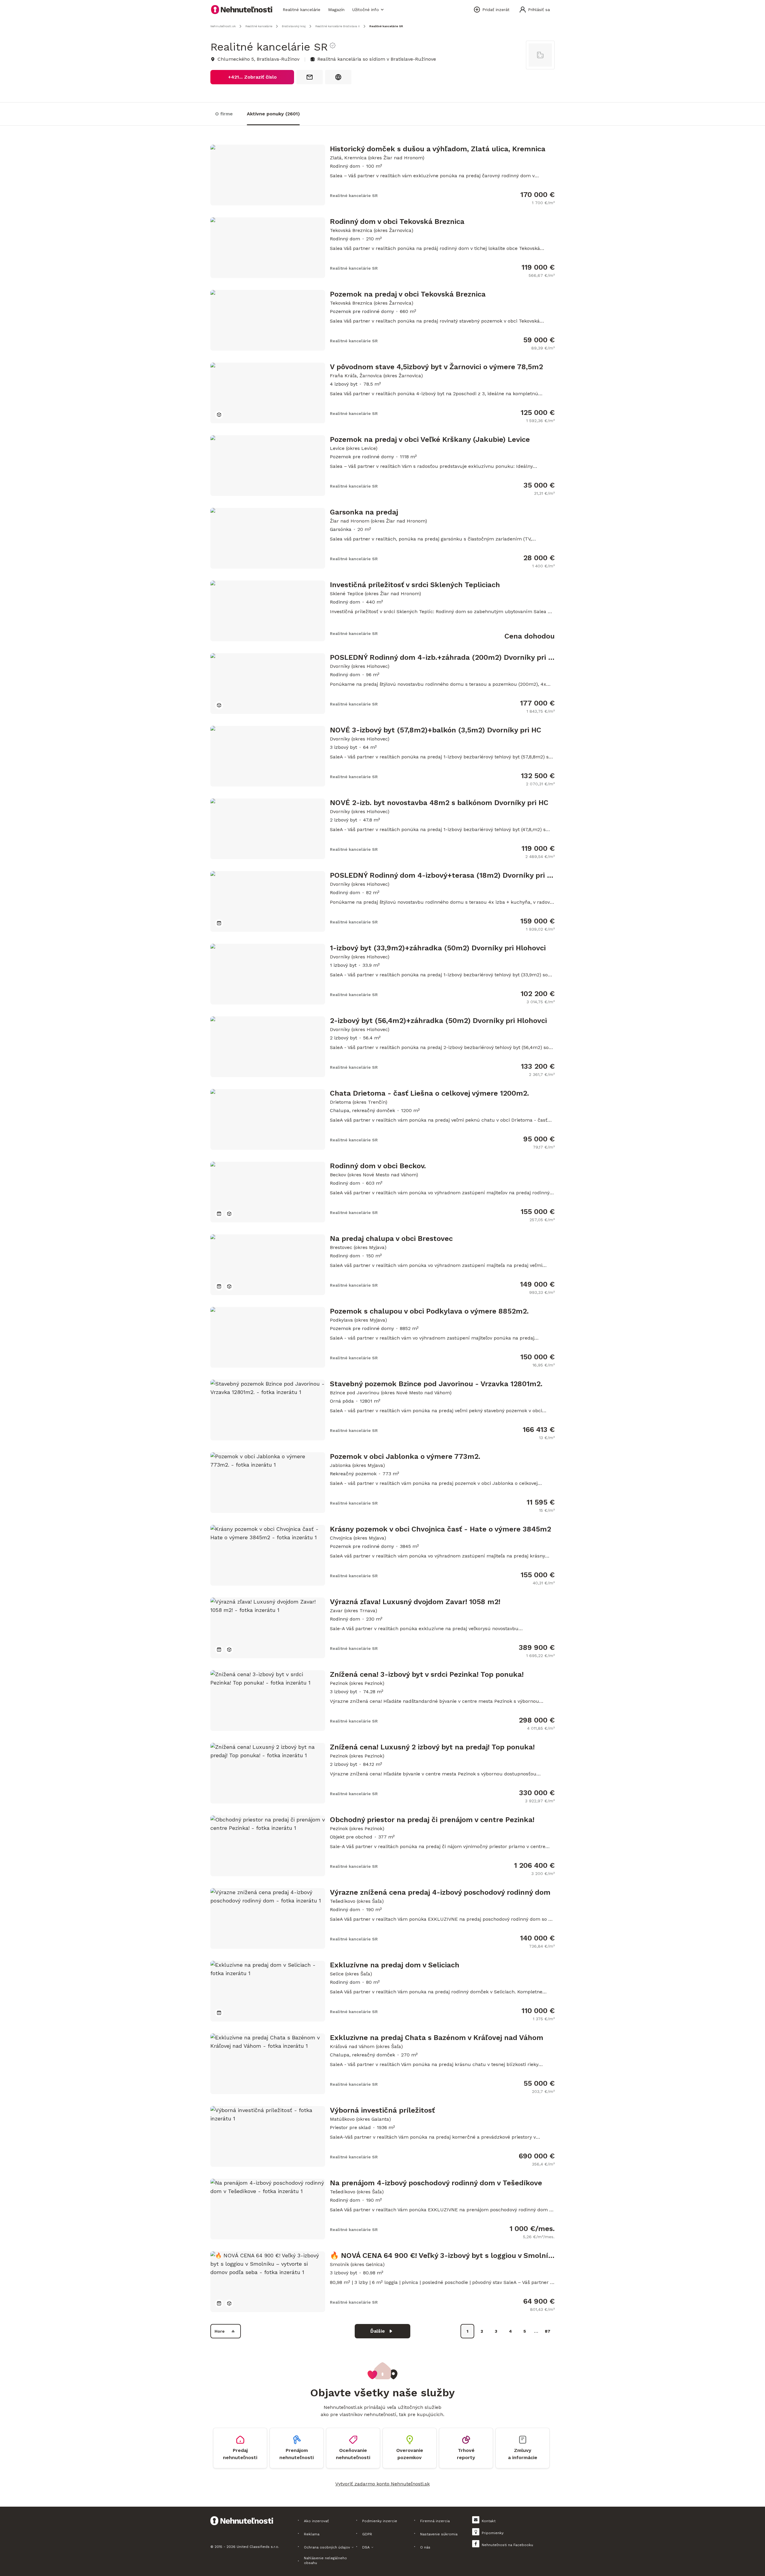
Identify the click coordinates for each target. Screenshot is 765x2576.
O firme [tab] (224, 114)
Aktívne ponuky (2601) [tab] (273, 114)
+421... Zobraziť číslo (252, 77)
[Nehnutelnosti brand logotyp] (242, 10)
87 (548, 2331)
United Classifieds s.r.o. (258, 2547)
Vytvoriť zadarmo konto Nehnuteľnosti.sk (382, 2484)
